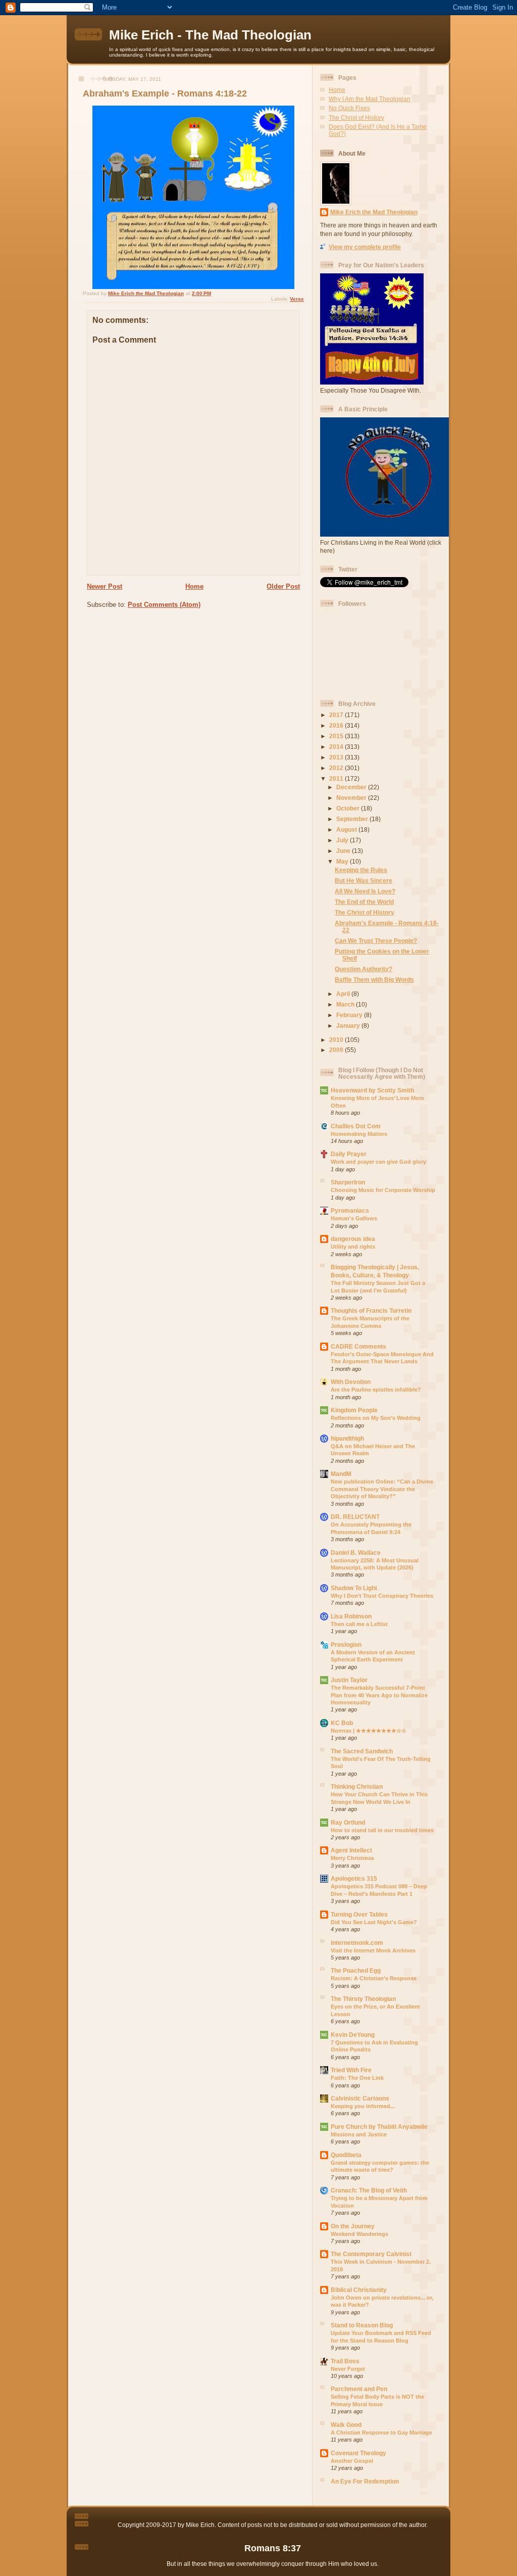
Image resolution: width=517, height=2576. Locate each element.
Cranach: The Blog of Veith (369, 2190)
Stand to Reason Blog (362, 2325)
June (344, 851)
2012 (337, 768)
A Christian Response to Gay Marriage (381, 2432)
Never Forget (348, 2369)
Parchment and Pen (359, 2389)
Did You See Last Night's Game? (374, 1922)
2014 (337, 747)
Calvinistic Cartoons (360, 2098)
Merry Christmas (352, 1858)
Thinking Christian (357, 1786)
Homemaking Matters (359, 1134)
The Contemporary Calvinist (371, 2254)
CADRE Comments (358, 1346)
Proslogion (346, 1644)
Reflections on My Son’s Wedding (376, 1418)
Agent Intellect (351, 1850)
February (350, 1015)
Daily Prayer (349, 1154)
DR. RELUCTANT (355, 1517)
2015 (337, 736)
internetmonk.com (357, 1943)
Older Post (283, 586)
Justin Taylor (349, 1680)
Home (194, 586)
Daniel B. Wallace (356, 1553)
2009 (337, 1050)
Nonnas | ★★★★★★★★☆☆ (369, 1731)
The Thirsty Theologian (363, 1999)
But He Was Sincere (364, 880)
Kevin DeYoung (353, 2035)
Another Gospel (352, 2461)
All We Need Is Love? (365, 891)
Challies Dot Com (356, 1126)
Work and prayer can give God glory (378, 1162)
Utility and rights (353, 1247)
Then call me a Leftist (359, 1624)
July (343, 840)
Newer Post (105, 586)
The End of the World (364, 902)
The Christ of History (356, 117)
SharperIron (348, 1182)
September (353, 819)
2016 (337, 725)
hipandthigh (347, 1438)
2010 (337, 1040)
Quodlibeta (346, 2155)
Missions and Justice (359, 2134)
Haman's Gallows (354, 1218)
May (343, 861)
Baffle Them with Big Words (374, 980)
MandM (341, 1474)
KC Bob (342, 1723)
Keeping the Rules (361, 870)
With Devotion (351, 1382)
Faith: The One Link (357, 2078)
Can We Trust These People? (376, 941)
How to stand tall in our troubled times (382, 1830)
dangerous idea (353, 1239)
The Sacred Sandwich (362, 1751)
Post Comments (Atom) (164, 605)
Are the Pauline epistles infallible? (376, 1390)
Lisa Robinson (351, 1616)
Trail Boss (345, 2361)
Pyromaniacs (350, 1210)
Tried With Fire (351, 2070)
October (349, 808)
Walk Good (346, 2425)
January (349, 1025)
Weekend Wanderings (359, 2234)
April (344, 994)
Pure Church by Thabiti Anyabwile (379, 2127)
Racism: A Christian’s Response (374, 1978)
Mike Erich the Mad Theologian (374, 212)
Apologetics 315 (354, 1878)
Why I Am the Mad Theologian (370, 99)
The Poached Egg (356, 1970)
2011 (337, 778)
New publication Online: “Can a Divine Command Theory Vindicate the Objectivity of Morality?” (382, 1489)
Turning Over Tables (359, 1914)
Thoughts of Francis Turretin (371, 1310)
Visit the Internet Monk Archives (373, 1950)
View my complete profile (365, 247)
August (347, 829)
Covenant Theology (358, 2453)
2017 (337, 715)
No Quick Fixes (349, 108)
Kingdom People (354, 1410)
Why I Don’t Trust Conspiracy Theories (382, 1596)
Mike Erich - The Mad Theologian (210, 35)
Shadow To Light (354, 1588)
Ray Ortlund (348, 1822)
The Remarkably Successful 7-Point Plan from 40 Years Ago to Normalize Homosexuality (379, 1695)
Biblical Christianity (359, 2290)
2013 (337, 757)
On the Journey (353, 2226)
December (352, 787)
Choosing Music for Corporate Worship (383, 1190)
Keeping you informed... (363, 2106)
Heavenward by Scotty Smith (372, 1090)
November (352, 798)
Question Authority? (364, 969)
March (346, 1004)
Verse (297, 299)
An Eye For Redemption (365, 2481)
